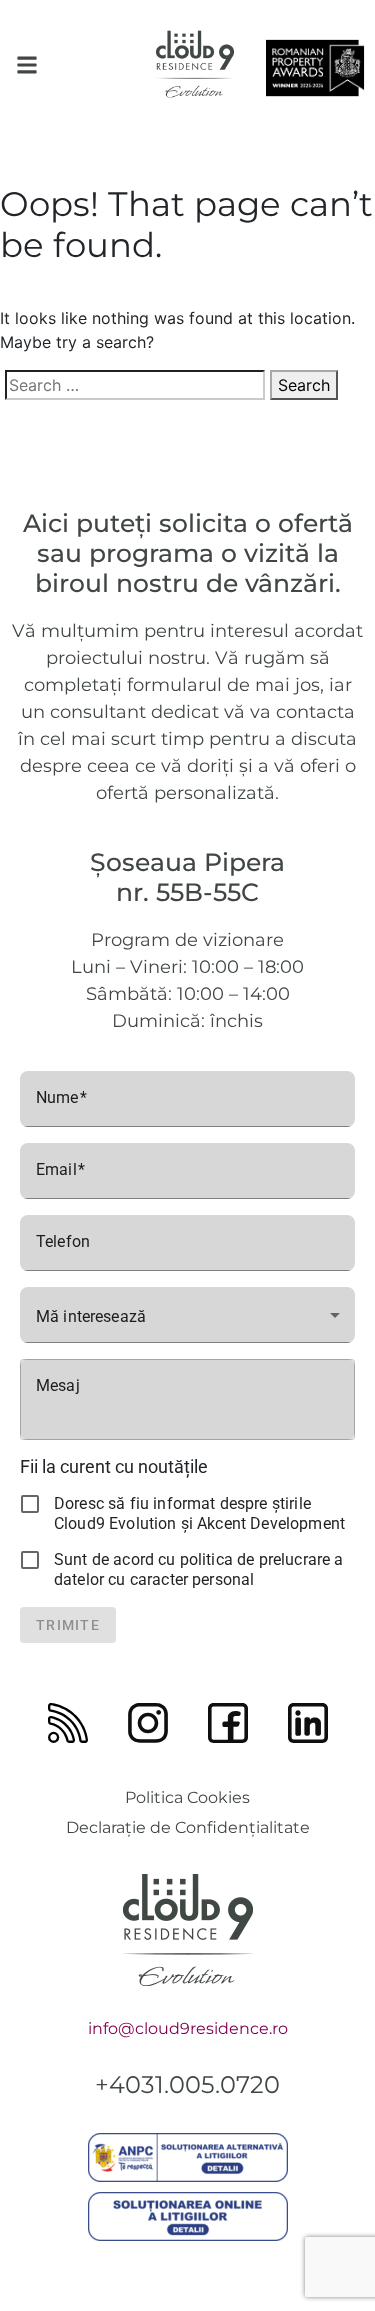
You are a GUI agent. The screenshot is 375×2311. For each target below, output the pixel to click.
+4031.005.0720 (187, 2084)
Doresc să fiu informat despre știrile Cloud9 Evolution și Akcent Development (199, 1513)
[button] (26, 64)
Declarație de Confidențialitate (188, 1827)
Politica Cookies (187, 1797)
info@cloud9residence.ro (188, 2028)
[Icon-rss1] (68, 1723)
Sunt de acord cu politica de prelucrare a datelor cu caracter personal (198, 1569)
